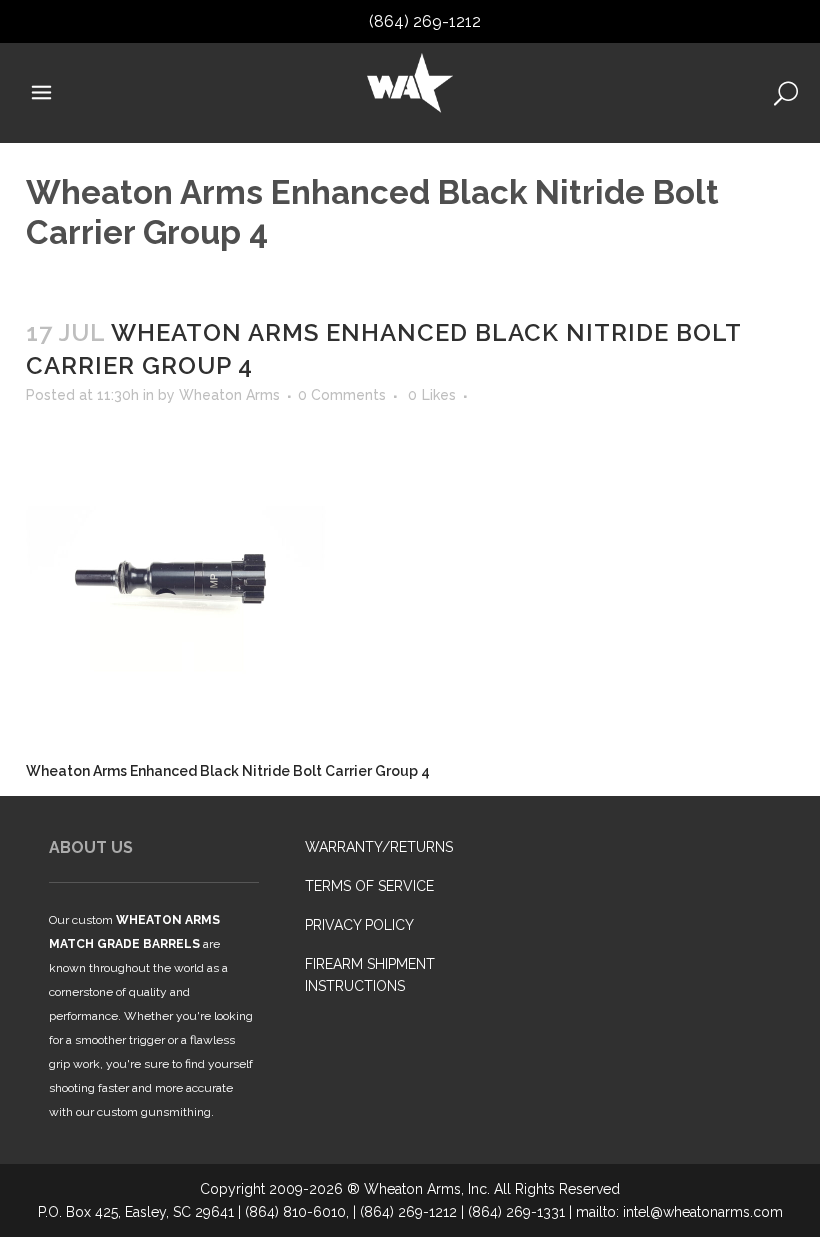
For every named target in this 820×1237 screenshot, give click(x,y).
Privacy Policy (359, 925)
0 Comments (342, 395)
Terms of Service (369, 886)
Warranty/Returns (379, 847)
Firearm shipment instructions (370, 975)
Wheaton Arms (229, 395)
